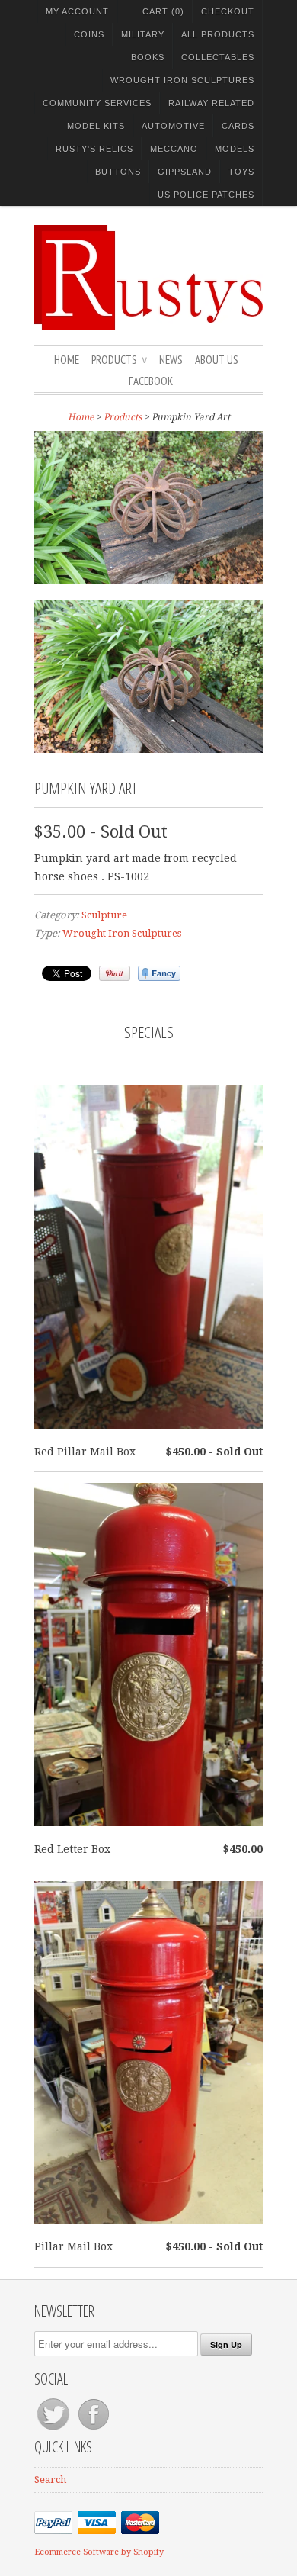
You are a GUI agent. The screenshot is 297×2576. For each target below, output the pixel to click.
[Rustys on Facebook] (94, 2430)
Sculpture (104, 915)
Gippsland (185, 172)
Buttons (118, 172)
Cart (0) (163, 11)
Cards (238, 126)
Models (235, 149)
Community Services (97, 103)
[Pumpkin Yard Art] (148, 510)
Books (148, 57)
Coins (89, 34)
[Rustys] (148, 280)
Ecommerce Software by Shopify (99, 2552)
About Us (217, 360)
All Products (218, 34)
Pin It (115, 973)
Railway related (211, 103)
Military (143, 34)
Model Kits (96, 126)
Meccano (174, 149)
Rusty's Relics (94, 149)
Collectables (218, 57)
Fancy (159, 973)
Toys (241, 172)
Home (67, 360)
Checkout (228, 11)
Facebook (151, 381)
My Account (77, 11)
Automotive (173, 126)
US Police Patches (206, 195)
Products (119, 360)
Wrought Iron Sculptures (182, 80)
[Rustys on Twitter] (54, 2430)
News (171, 360)
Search (50, 2480)
